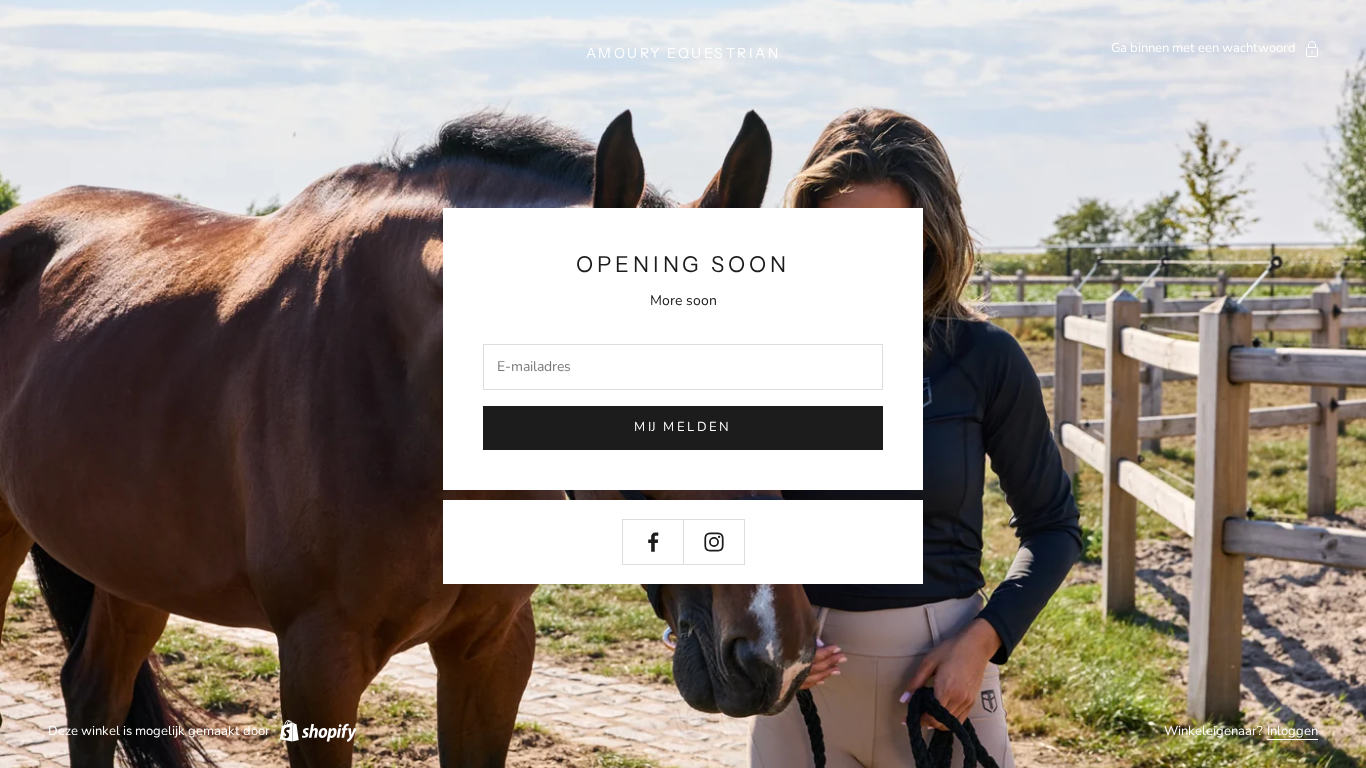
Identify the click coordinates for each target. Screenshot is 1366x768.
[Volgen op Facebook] (653, 542)
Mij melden (682, 427)
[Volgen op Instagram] (714, 542)
